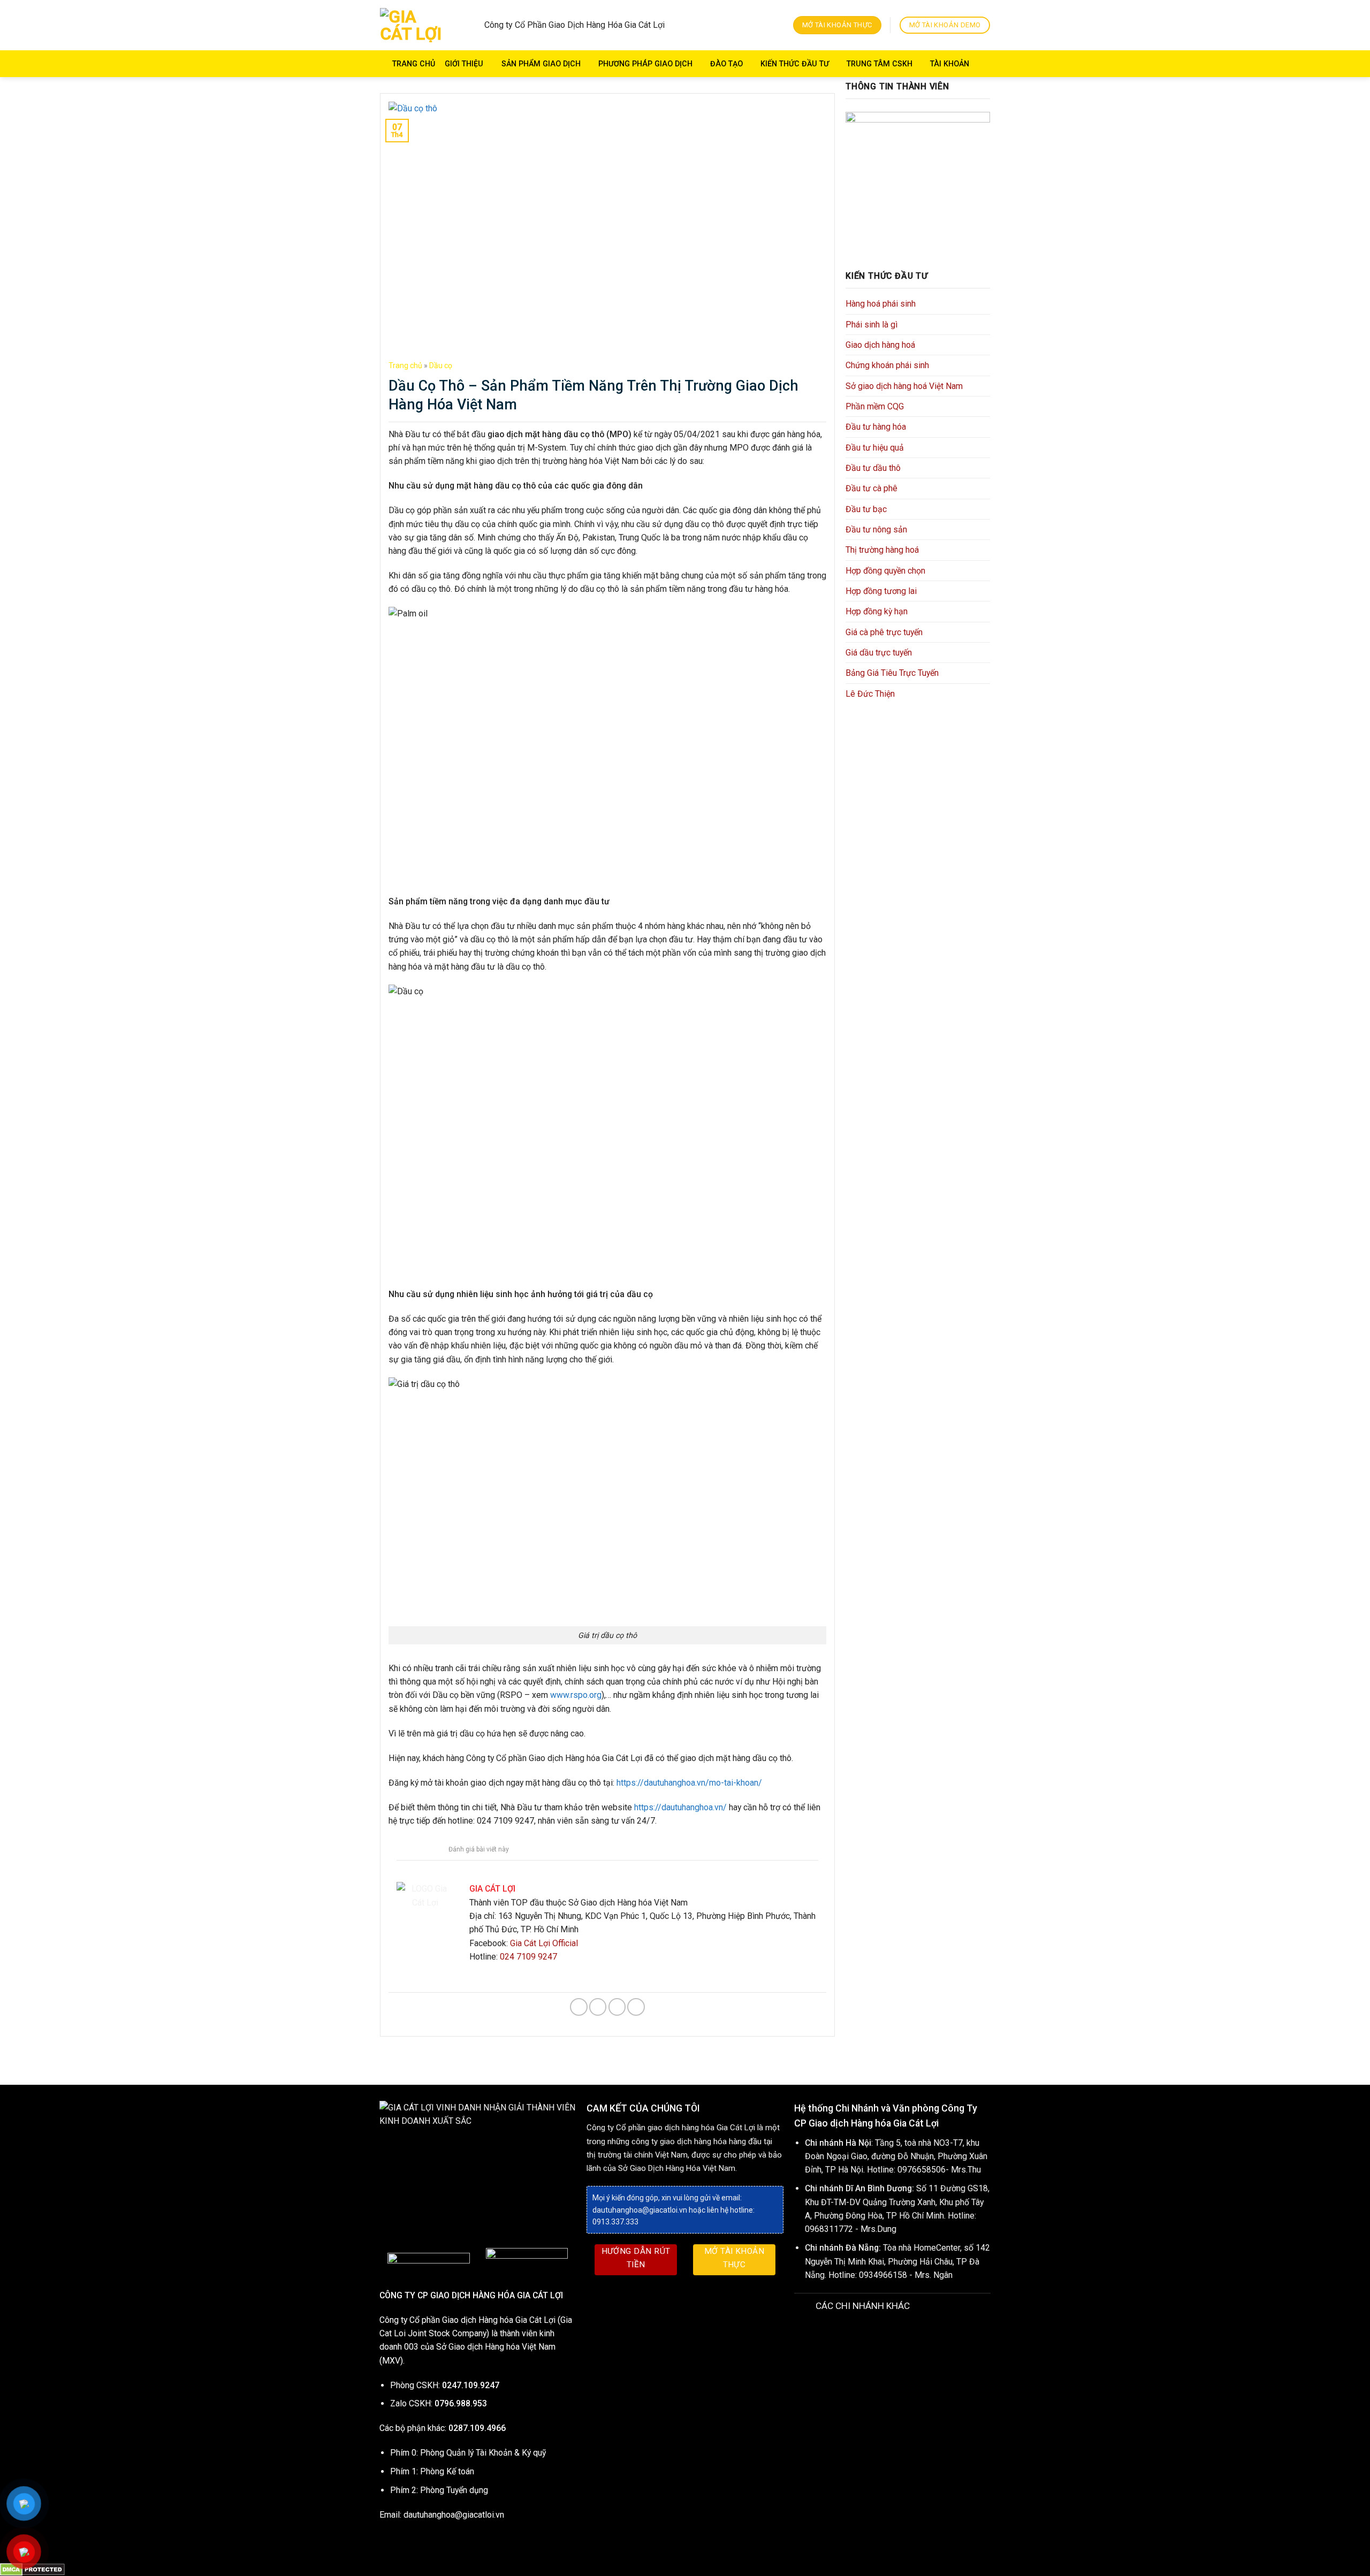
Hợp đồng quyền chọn (885, 571)
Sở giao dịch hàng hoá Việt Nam (904, 386)
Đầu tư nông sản (876, 529)
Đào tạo (726, 64)
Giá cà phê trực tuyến (884, 632)
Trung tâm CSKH (880, 64)
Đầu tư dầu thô (873, 468)
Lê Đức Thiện (870, 694)
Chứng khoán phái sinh (887, 365)
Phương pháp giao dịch (645, 64)
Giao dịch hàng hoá (880, 345)
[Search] (985, 64)
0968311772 (829, 2229)
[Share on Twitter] (598, 2007)
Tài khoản (950, 64)
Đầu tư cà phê (872, 488)
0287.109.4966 (477, 2428)
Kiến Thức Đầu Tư (795, 64)
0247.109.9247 (471, 2385)
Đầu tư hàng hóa (876, 427)
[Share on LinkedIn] (636, 2007)
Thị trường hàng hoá (882, 550)
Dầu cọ (441, 365)
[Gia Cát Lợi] (415, 25)
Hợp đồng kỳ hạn (877, 611)
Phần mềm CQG (875, 406)
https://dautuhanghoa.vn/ (680, 1807)
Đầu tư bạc (866, 509)
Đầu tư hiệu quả (875, 448)
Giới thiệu (464, 64)
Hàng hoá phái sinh (881, 304)
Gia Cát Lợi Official (544, 1943)
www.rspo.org (576, 1695)
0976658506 (922, 2170)
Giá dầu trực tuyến (879, 653)
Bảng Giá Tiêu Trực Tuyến (892, 673)
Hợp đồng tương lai (881, 591)
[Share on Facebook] (579, 2007)
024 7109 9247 (528, 1957)
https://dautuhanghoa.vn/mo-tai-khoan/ (689, 1783)
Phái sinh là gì (872, 325)
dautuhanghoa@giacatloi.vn (454, 2515)
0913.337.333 (615, 2222)
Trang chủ (414, 64)
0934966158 (883, 2275)
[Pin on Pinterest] (617, 2007)
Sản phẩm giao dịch (541, 64)
